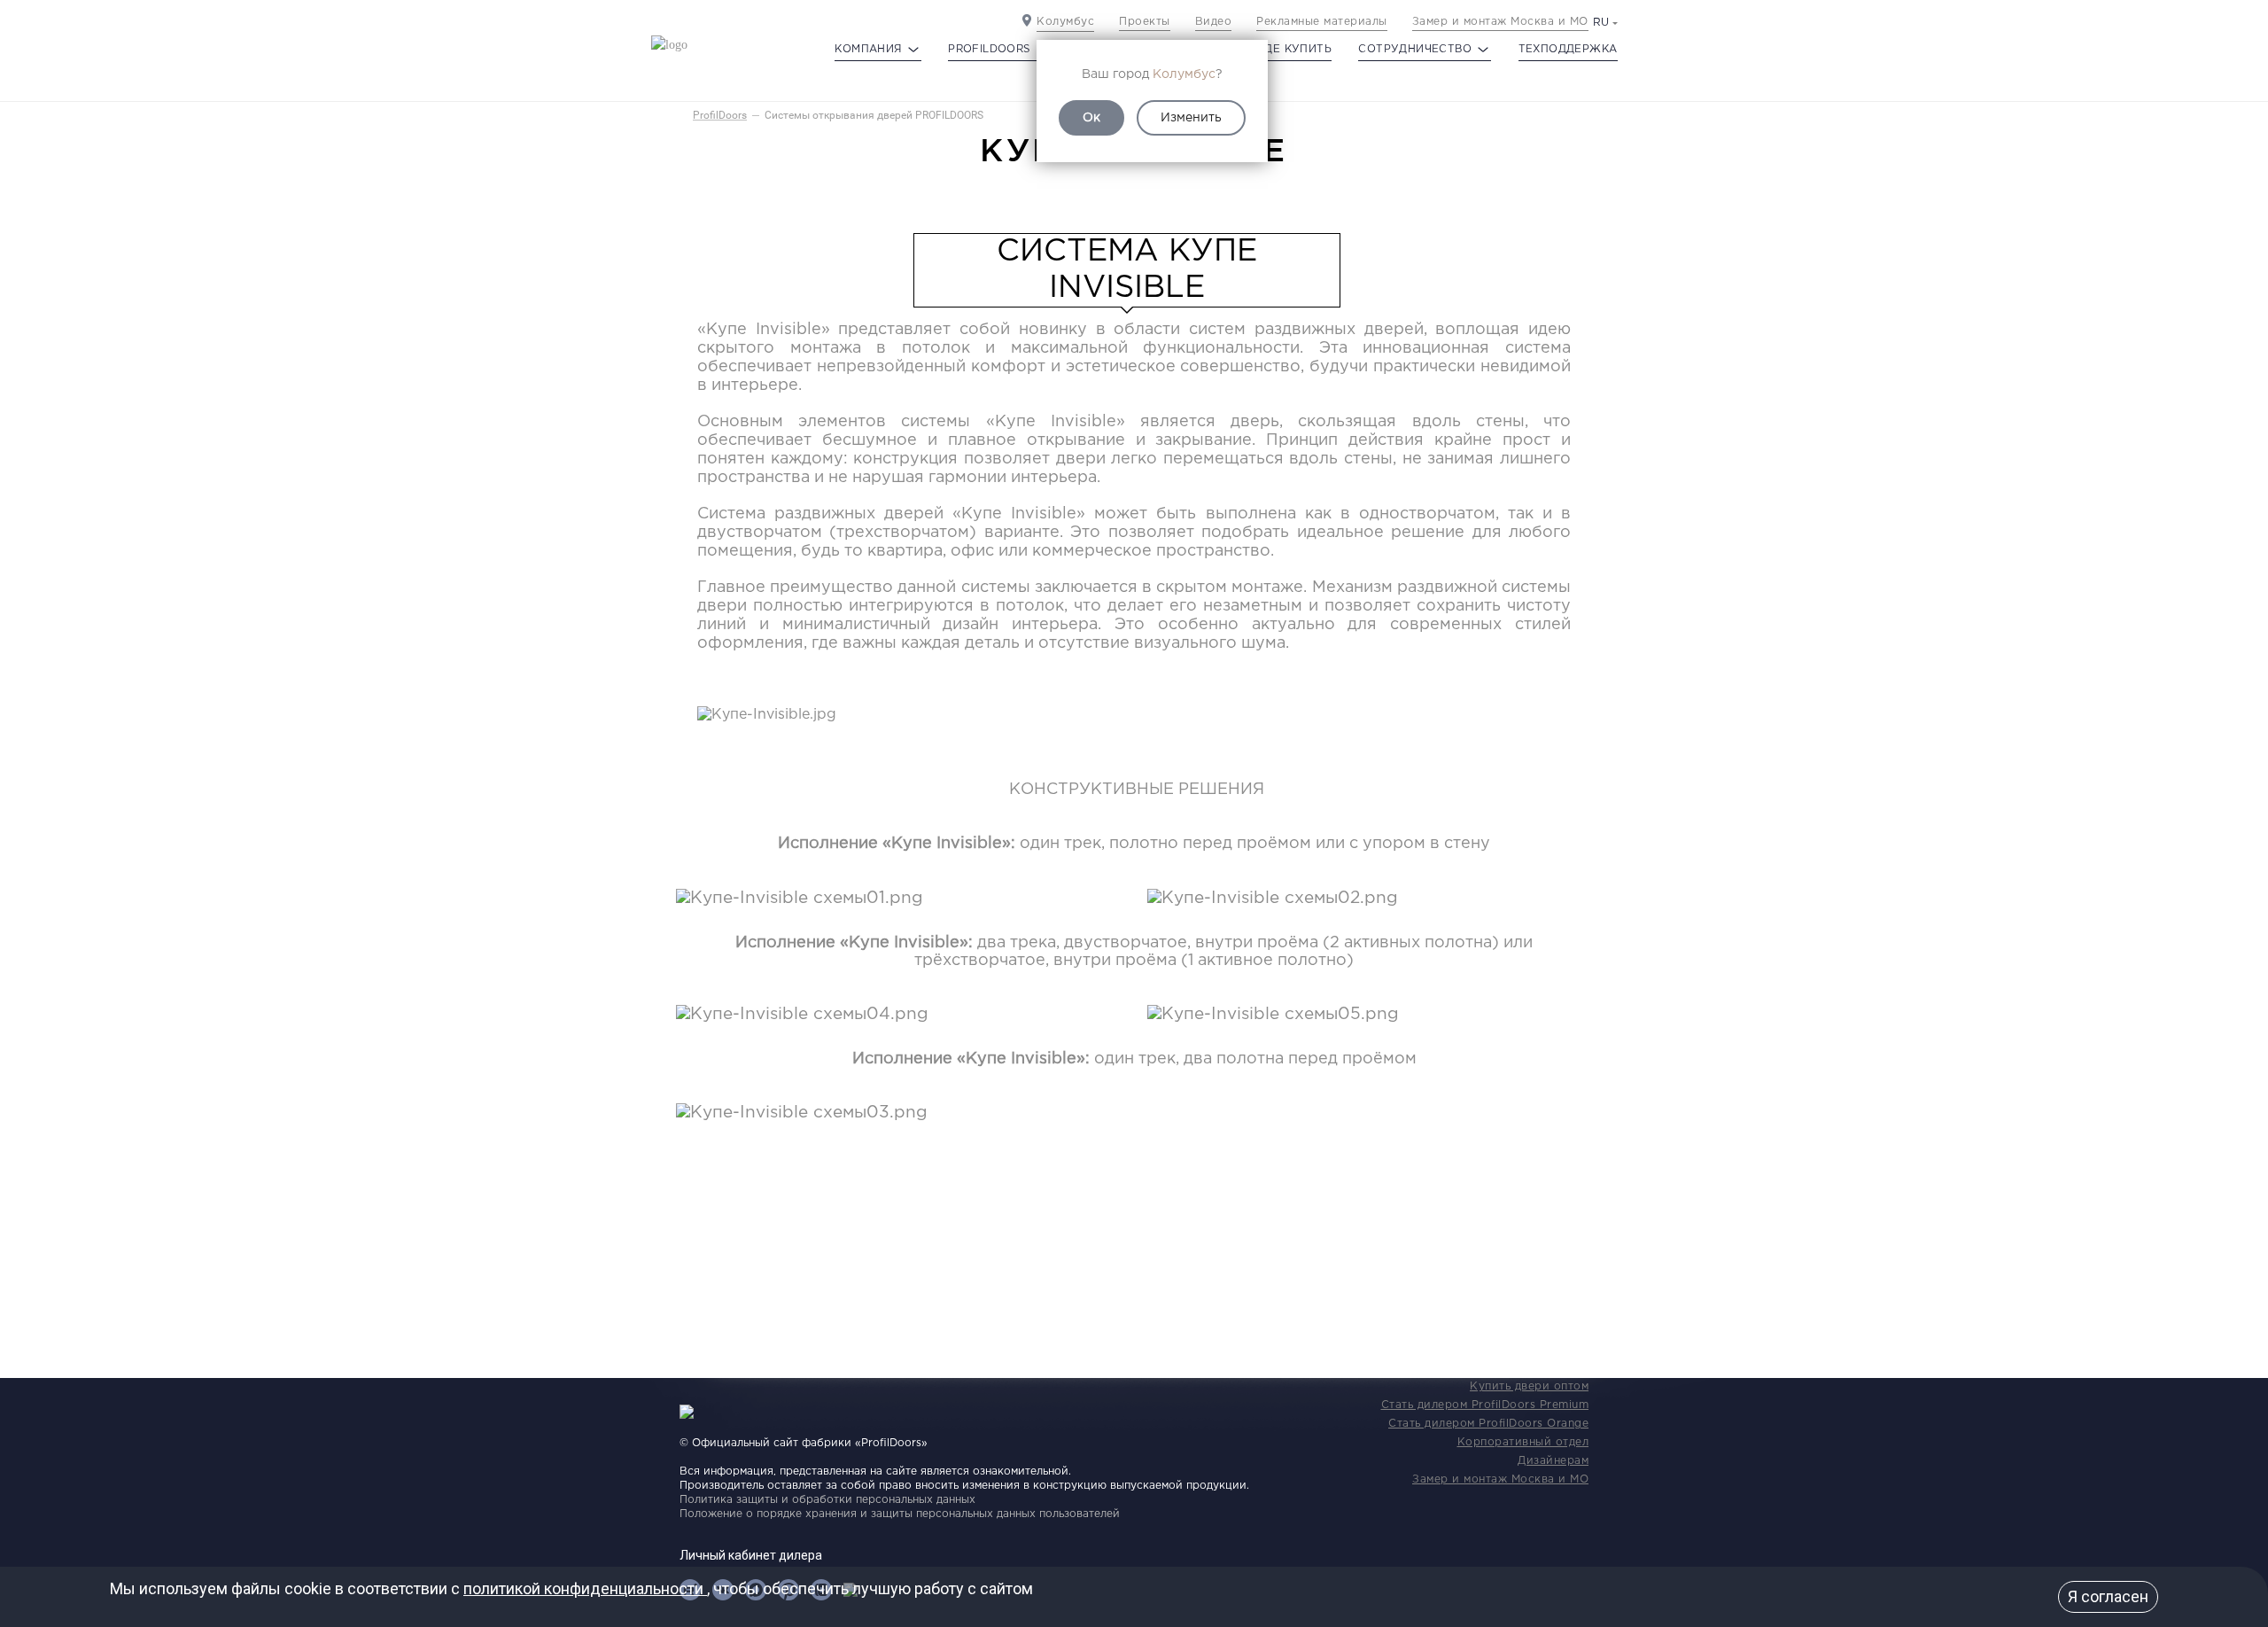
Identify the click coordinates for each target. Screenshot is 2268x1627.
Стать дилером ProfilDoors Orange (1488, 1424)
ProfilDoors (720, 115)
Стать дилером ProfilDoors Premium (1485, 1405)
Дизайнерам (1553, 1461)
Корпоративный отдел (1523, 1442)
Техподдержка (1568, 49)
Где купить (1295, 49)
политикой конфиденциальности (585, 1588)
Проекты (1145, 22)
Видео (1214, 22)
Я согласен (2108, 1596)
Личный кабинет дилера (751, 1555)
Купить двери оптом (1529, 1386)
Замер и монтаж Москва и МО (1500, 22)
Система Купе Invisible (1127, 270)
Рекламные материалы (1322, 22)
